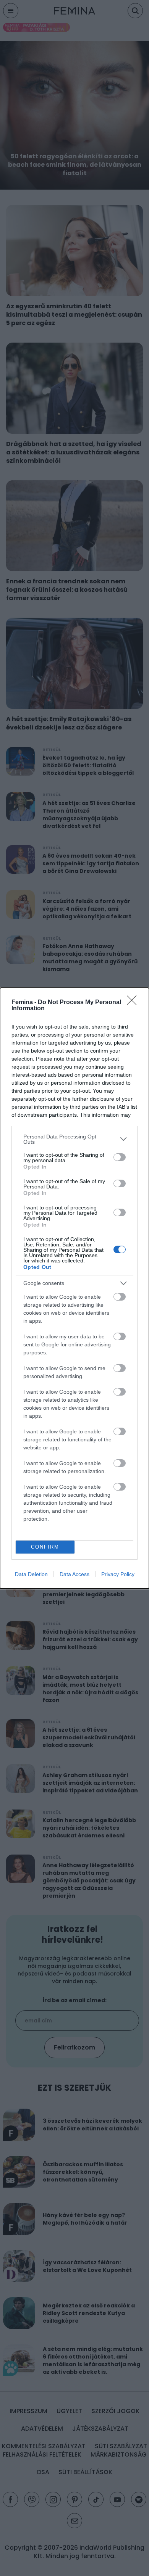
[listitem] (74, 1139)
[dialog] (74, 1288)
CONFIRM (45, 1547)
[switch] (120, 1157)
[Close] (134, 1003)
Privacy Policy (118, 1574)
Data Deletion (31, 1574)
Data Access (74, 1574)
